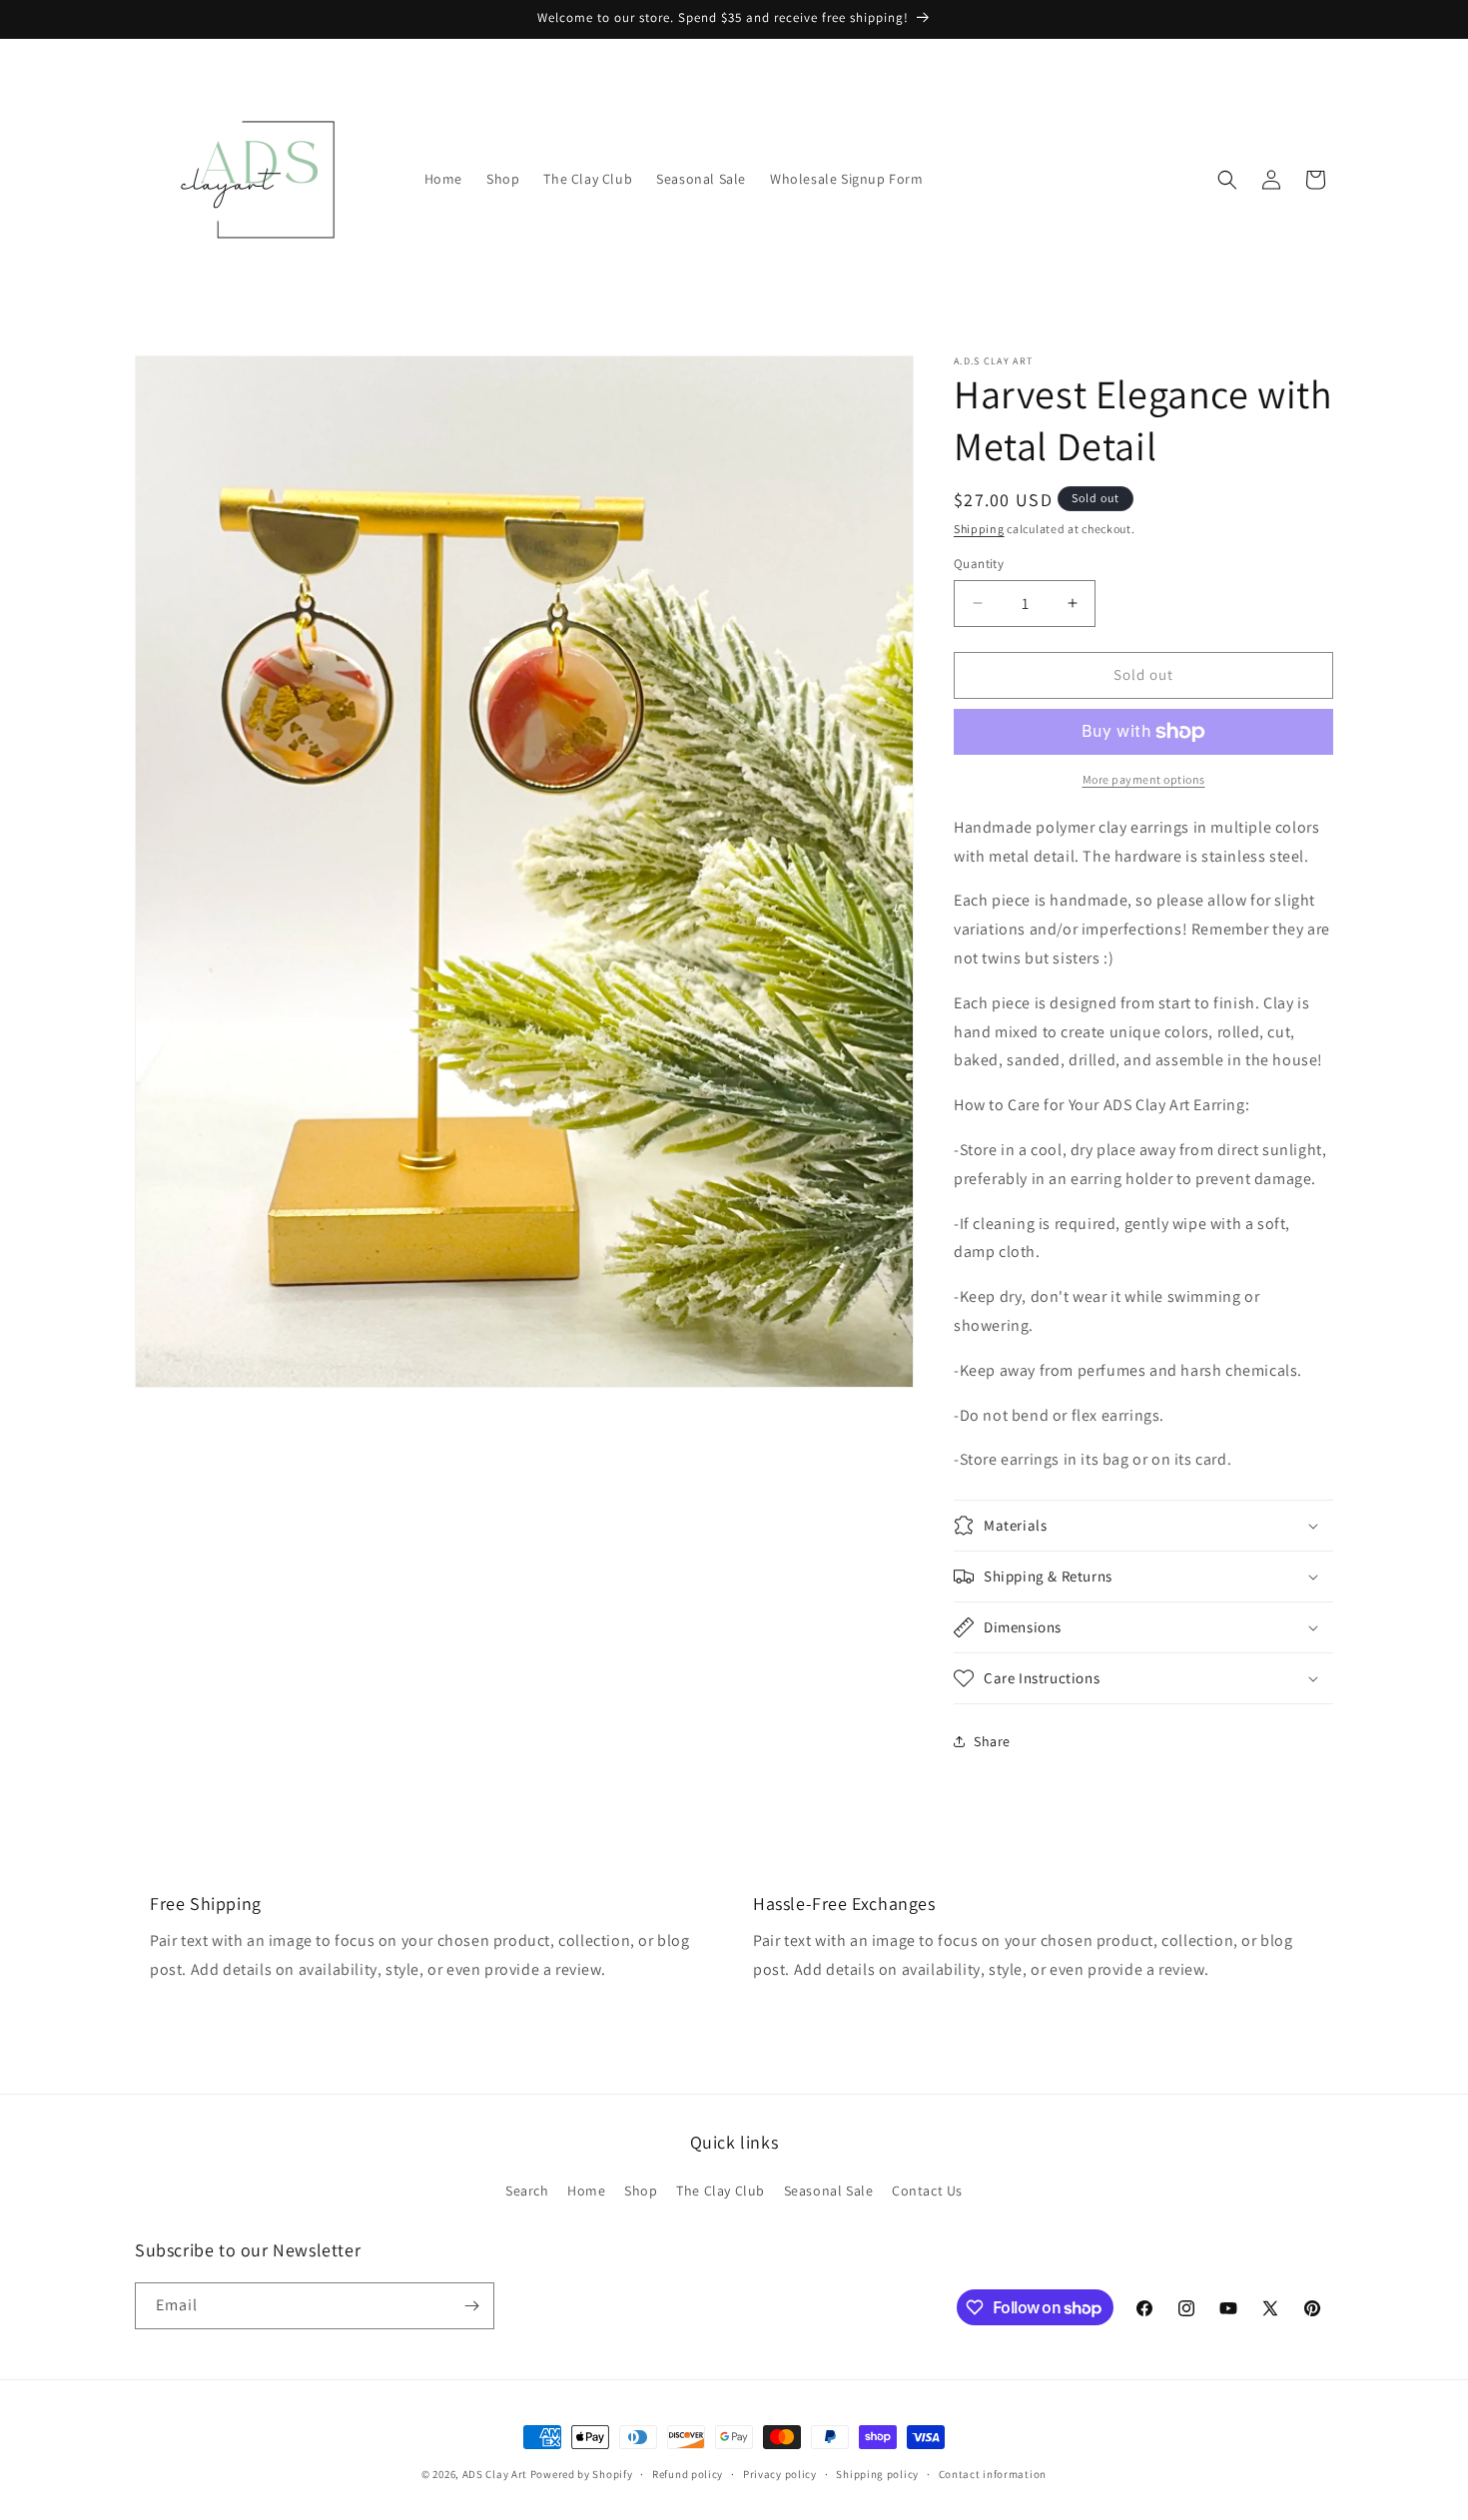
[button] (1227, 180)
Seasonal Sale (829, 2191)
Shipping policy (877, 2474)
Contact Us (927, 2191)
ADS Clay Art (495, 2474)
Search (527, 2191)
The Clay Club (721, 2191)
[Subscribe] (471, 2306)
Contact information (993, 2474)
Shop (641, 2191)
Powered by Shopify (582, 2474)
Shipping (979, 529)
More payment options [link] (1144, 779)
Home (586, 2191)
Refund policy (688, 2474)
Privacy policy (780, 2474)
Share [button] (992, 1741)
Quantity (979, 564)
